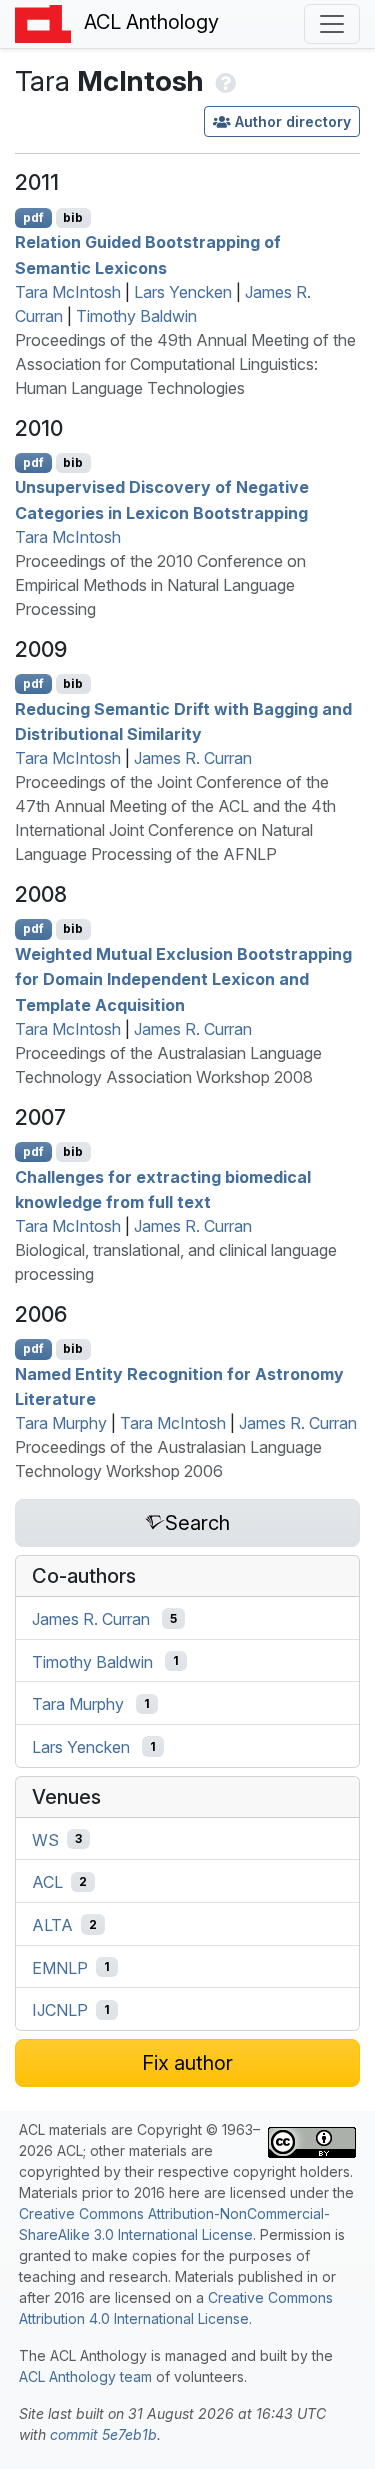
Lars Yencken (183, 292)
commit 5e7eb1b (103, 2434)
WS (45, 1839)
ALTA (52, 1925)
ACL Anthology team (85, 2376)
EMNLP (60, 1967)
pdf (33, 217)
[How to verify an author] (223, 81)
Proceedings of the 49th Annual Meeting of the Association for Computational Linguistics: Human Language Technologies (185, 364)
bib (73, 217)
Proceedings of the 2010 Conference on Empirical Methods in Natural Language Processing (160, 585)
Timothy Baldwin (136, 316)
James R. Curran (193, 758)
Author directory (293, 121)
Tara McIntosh (68, 292)
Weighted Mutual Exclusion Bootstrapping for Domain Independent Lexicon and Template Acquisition (183, 978)
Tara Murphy (61, 1423)
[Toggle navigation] (332, 24)
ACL (47, 1882)
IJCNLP (60, 2010)
